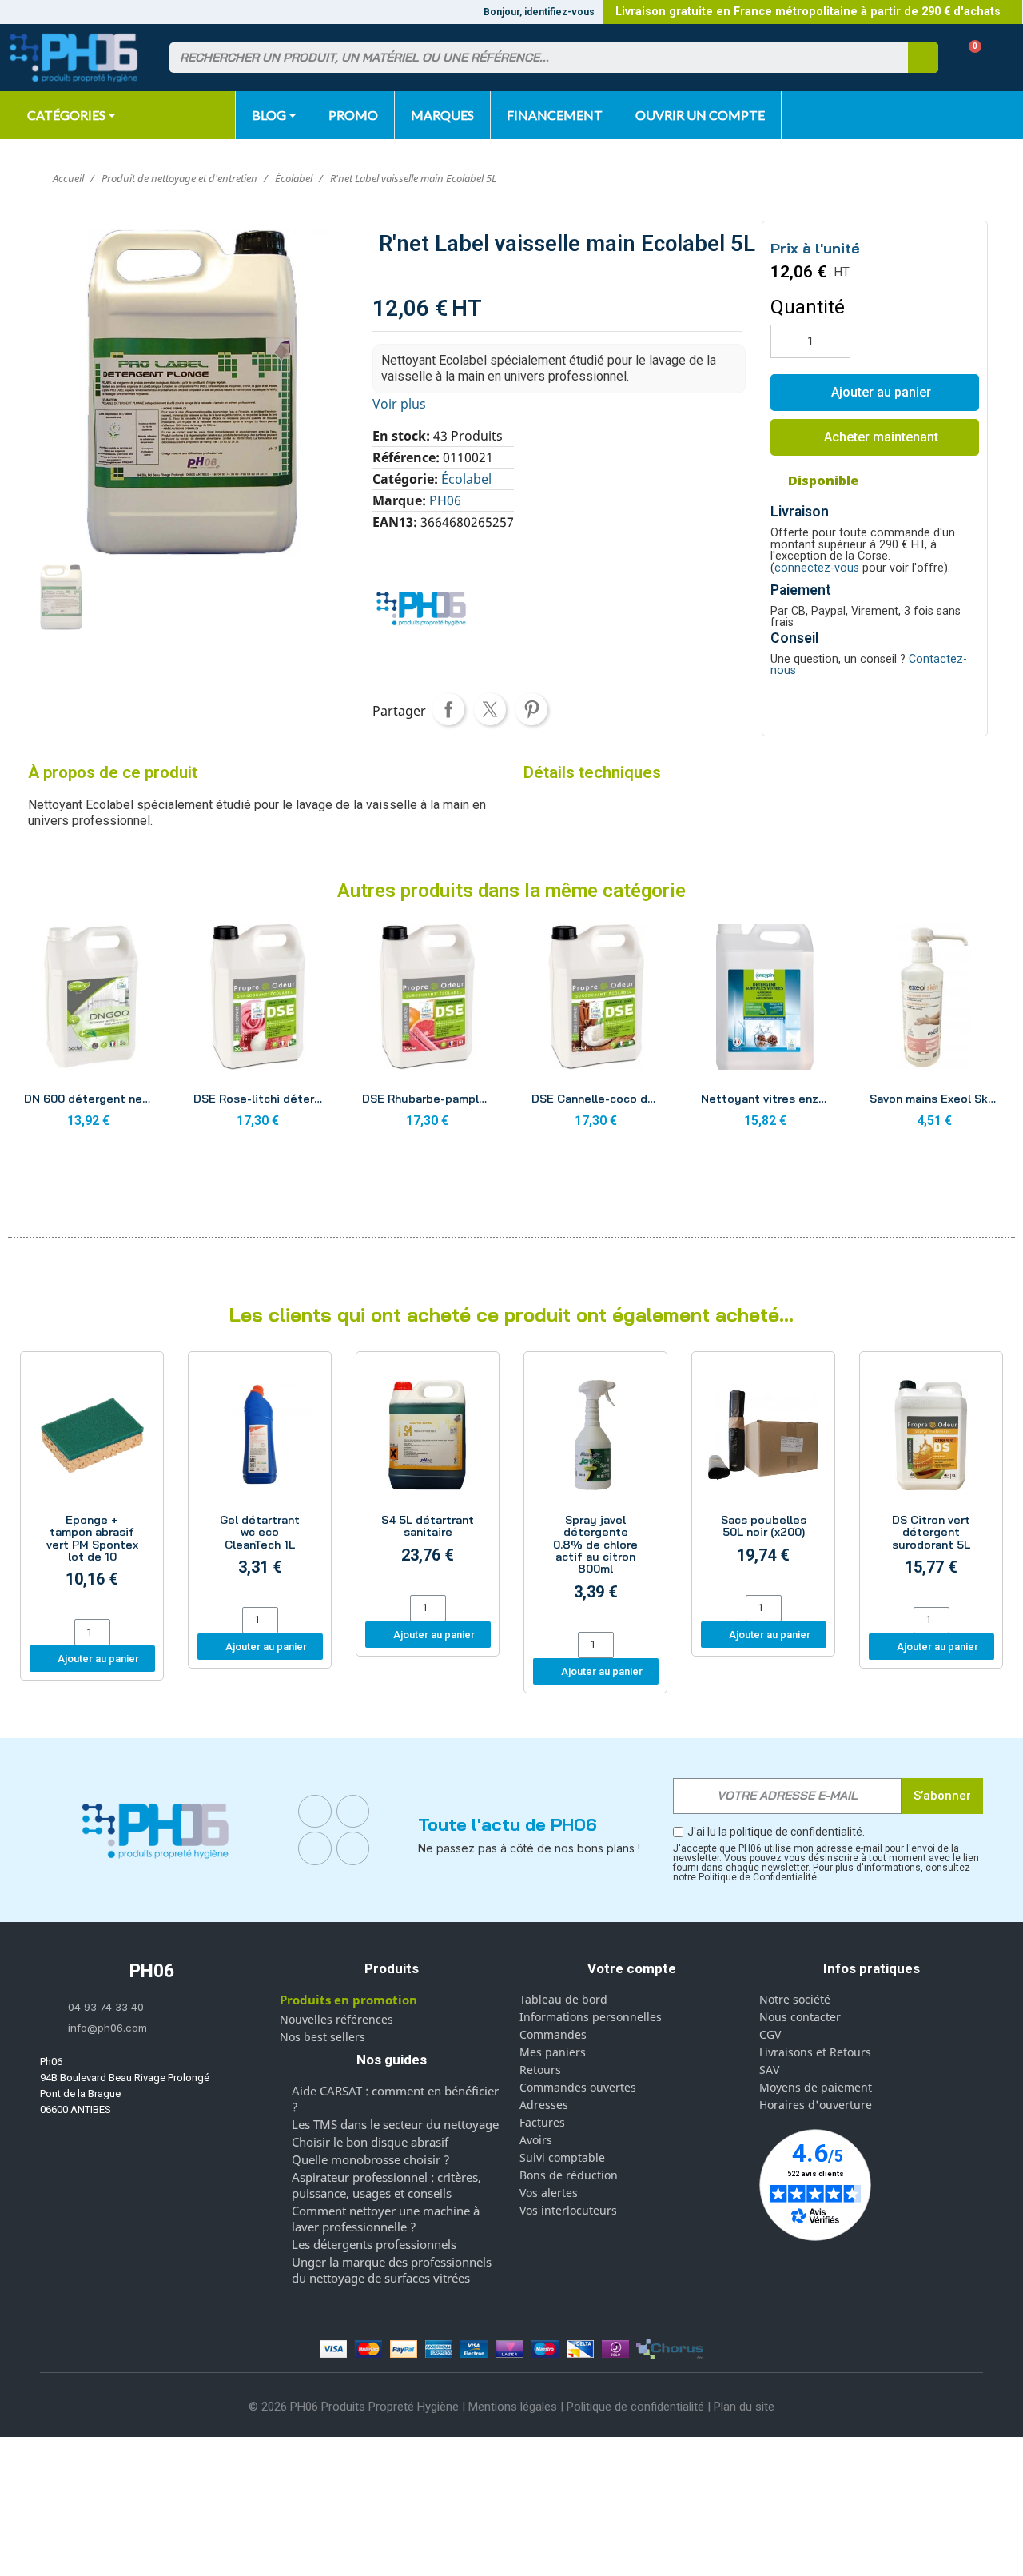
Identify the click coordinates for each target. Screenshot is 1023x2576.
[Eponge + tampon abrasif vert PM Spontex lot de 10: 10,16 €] (92, 1487)
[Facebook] (315, 1812)
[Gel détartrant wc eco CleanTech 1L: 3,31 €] (260, 1481)
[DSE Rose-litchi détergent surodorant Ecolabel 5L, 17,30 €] (258, 1031)
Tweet (490, 709)
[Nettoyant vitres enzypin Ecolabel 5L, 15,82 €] (766, 1031)
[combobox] (529, 58)
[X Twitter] (353, 1848)
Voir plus (399, 404)
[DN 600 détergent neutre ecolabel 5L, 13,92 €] (89, 1031)
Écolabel (466, 479)
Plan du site (744, 2407)
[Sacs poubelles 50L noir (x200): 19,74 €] (763, 1475)
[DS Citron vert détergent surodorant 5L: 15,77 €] (931, 1481)
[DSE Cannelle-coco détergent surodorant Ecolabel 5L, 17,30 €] (596, 1031)
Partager (448, 709)
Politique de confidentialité (635, 2407)
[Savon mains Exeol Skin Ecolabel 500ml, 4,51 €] (934, 1031)
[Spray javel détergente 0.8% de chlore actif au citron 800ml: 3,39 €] (595, 1493)
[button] (969, 58)
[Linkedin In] (315, 1848)
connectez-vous (817, 568)
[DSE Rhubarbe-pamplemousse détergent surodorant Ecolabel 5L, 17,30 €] (427, 1031)
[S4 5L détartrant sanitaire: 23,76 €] (428, 1475)
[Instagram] (353, 1812)
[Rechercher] (923, 58)
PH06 (445, 500)
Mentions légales (513, 2407)
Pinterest (531, 709)
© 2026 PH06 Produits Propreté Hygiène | (358, 2407)
